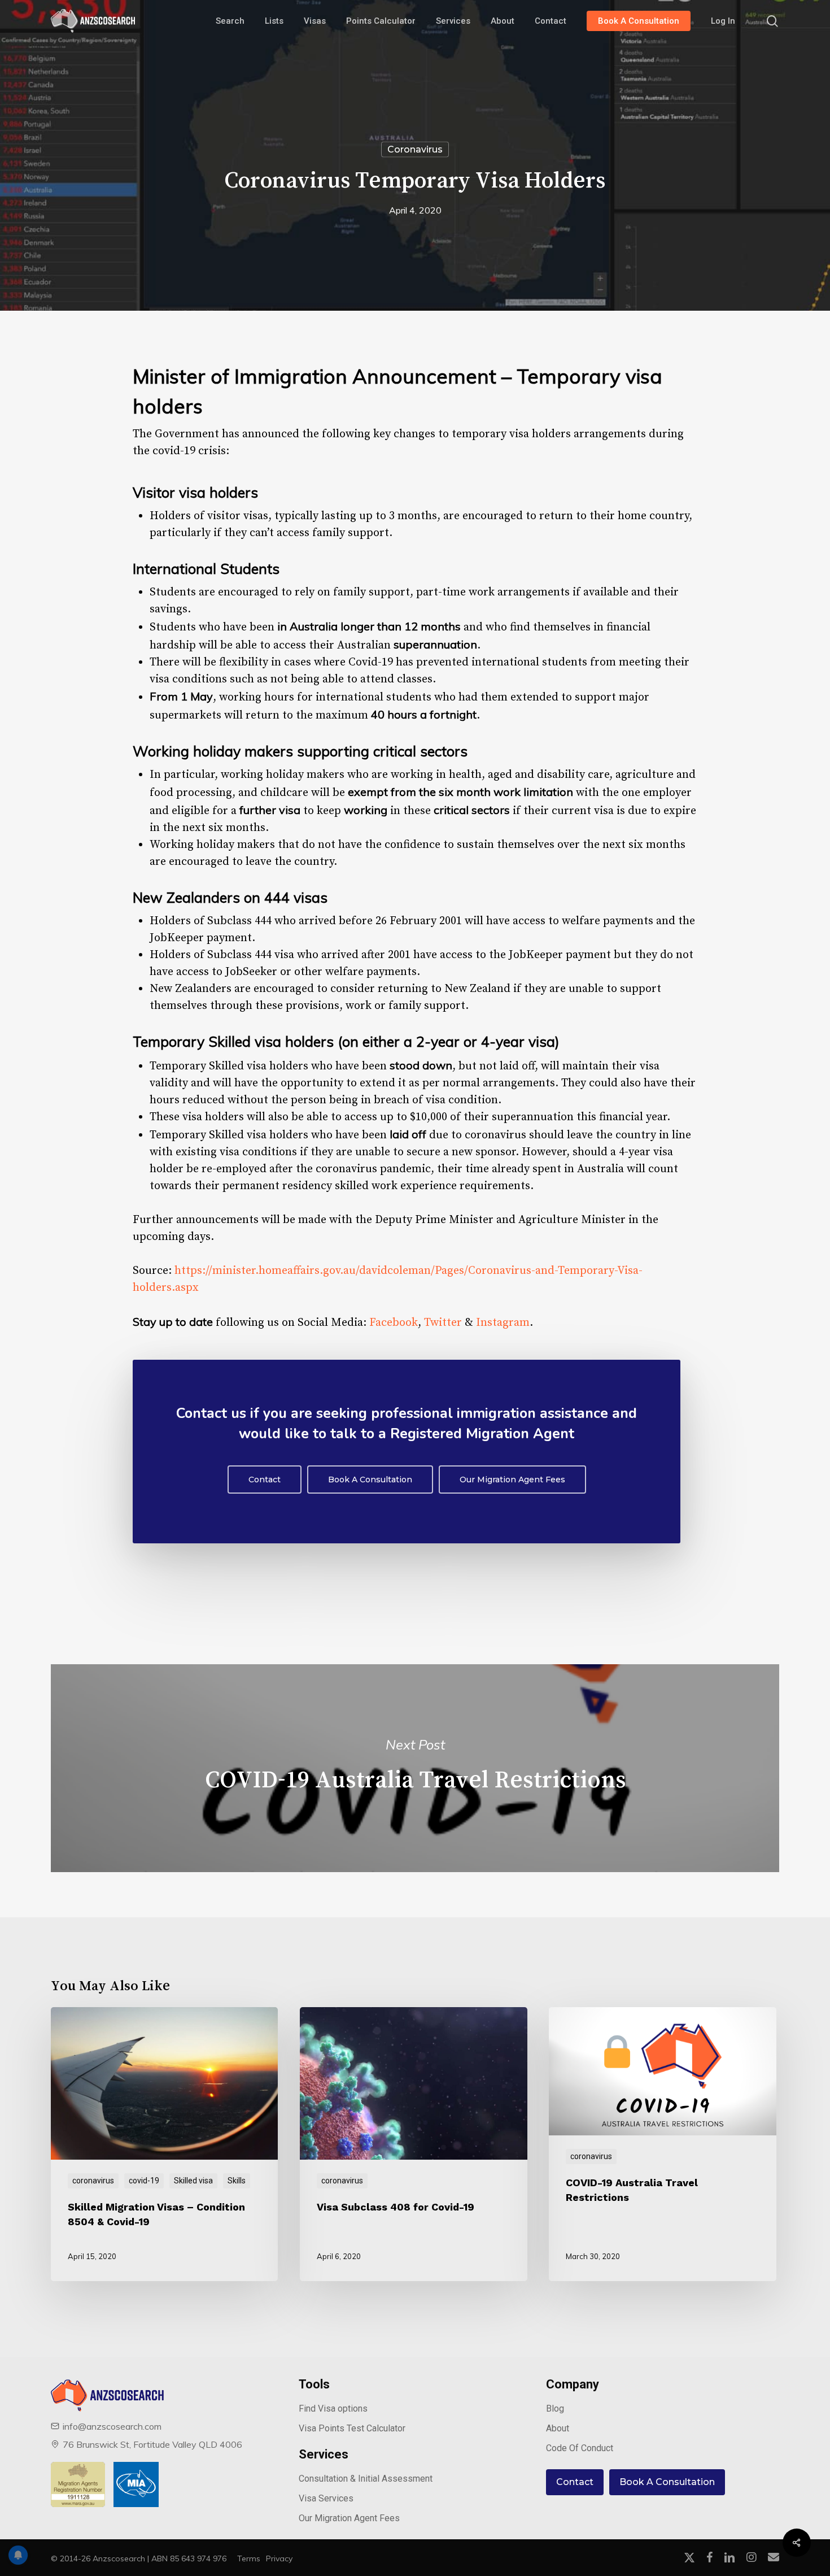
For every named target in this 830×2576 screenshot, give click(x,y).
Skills (237, 2181)
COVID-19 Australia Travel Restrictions (415, 1768)
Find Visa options (333, 2409)
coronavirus (415, 149)
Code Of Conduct (580, 2448)
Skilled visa (193, 2181)
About (558, 2428)
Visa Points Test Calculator (352, 2428)
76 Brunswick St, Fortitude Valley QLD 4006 (152, 2444)
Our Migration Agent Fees (349, 2518)
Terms (249, 2558)
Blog (555, 2409)
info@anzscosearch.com (112, 2426)
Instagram (503, 1323)
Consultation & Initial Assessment (366, 2479)
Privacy (279, 2558)
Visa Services (326, 2498)
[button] (265, 1480)
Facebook (394, 1323)
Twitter (443, 1323)
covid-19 (144, 2181)
